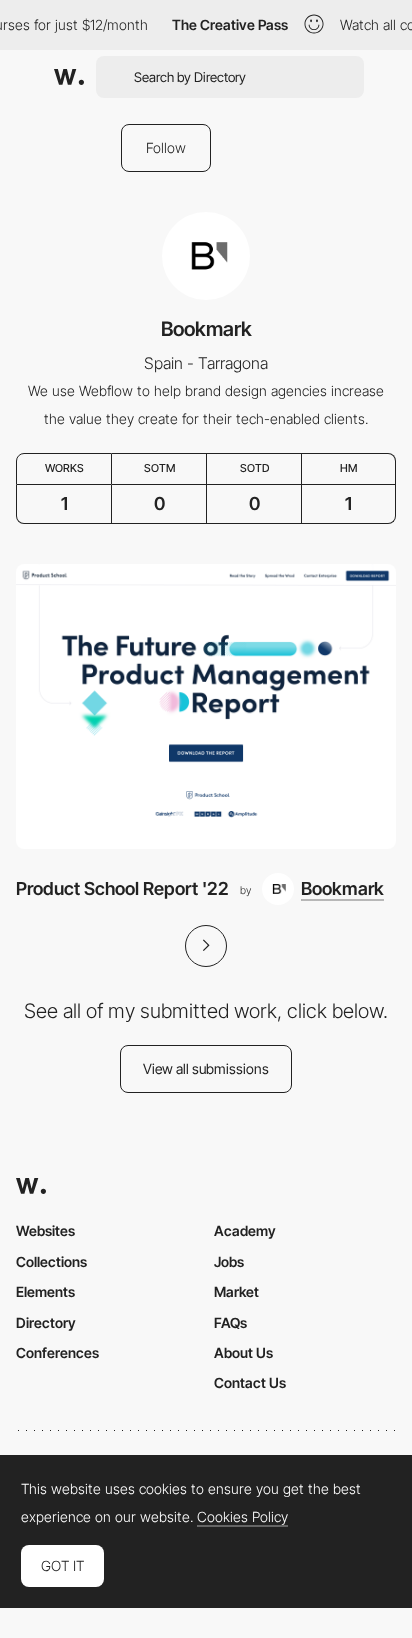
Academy (245, 1230)
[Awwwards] (69, 77)
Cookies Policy (242, 1517)
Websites (45, 1230)
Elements (45, 1291)
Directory (46, 1322)
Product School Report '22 (122, 888)
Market (236, 1291)
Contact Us (250, 1382)
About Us (243, 1352)
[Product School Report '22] (206, 706)
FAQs (230, 1322)
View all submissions (206, 1068)
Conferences (57, 1352)
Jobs (229, 1261)
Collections (51, 1261)
